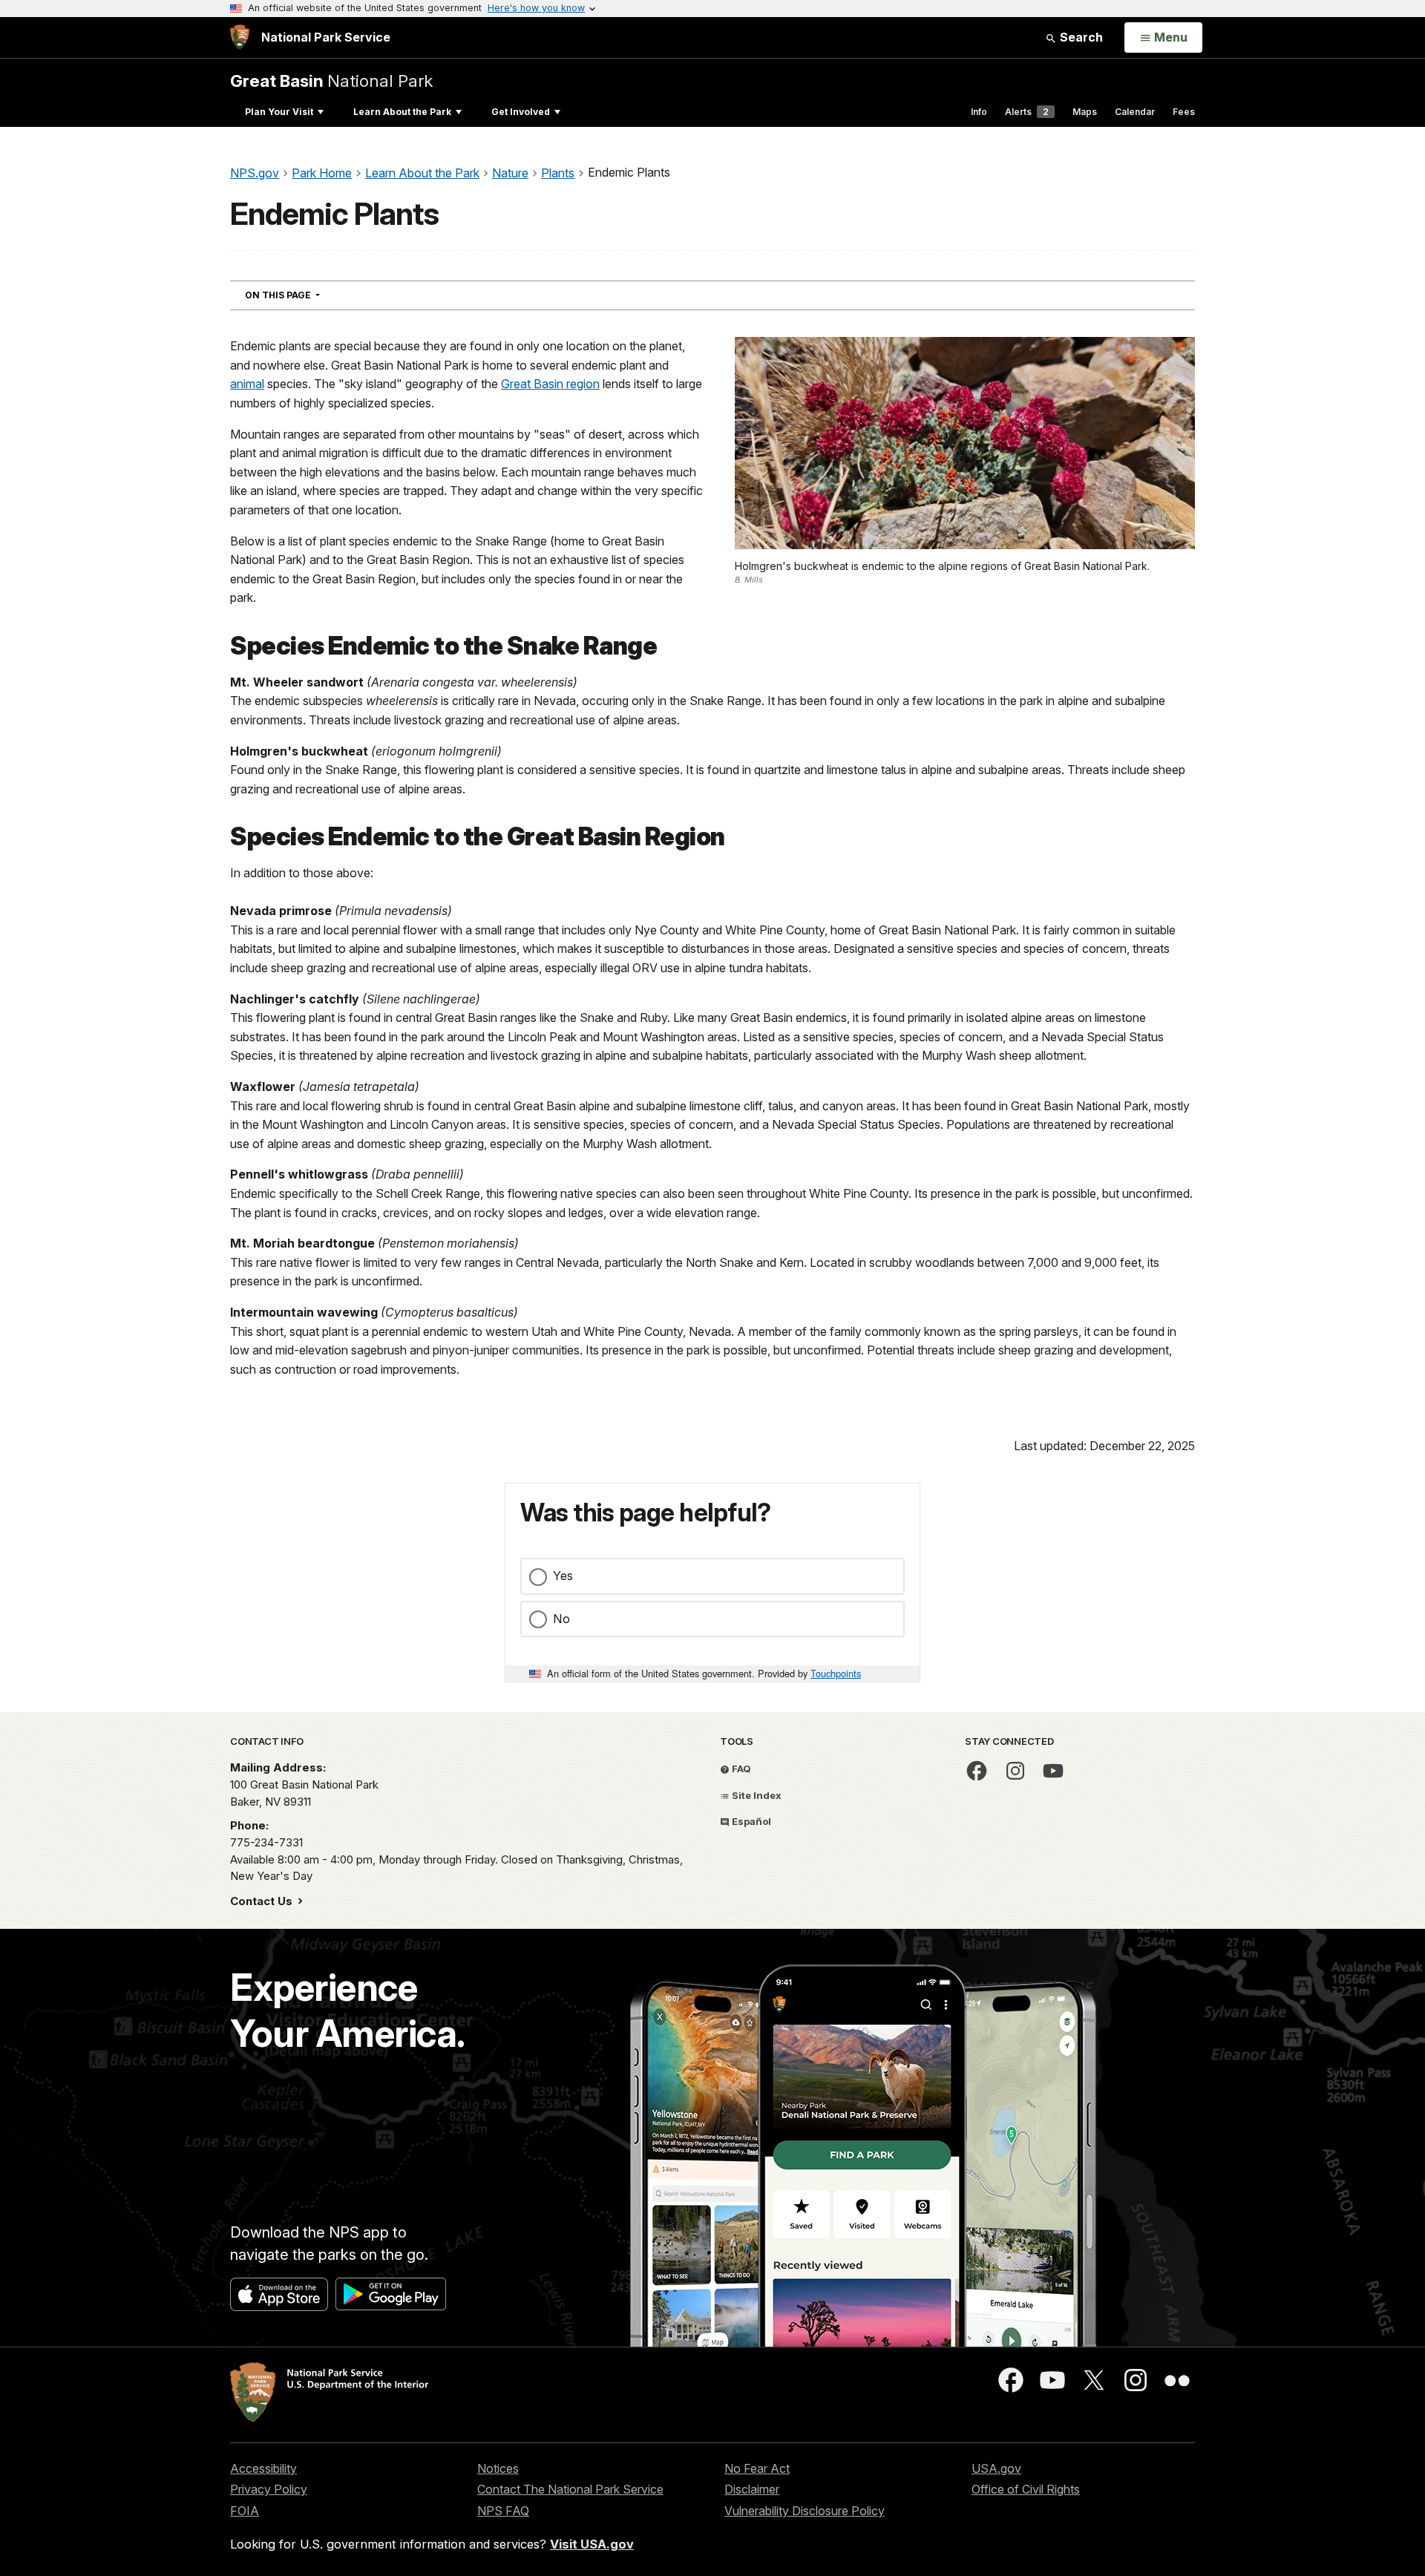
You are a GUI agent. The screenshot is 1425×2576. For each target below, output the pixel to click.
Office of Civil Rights (1026, 2489)
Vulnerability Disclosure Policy (805, 2511)
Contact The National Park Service (570, 2489)
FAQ (740, 1769)
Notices (498, 2468)
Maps (1085, 112)
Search (1080, 37)
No (561, 1619)
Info (979, 112)
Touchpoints (836, 1673)
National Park (331, 81)
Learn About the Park (402, 112)
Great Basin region (550, 384)
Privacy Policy (269, 2489)
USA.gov (996, 2468)
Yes (563, 1576)
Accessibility (263, 2468)
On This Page (309, 295)
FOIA (245, 2511)
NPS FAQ (503, 2511)
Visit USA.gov (592, 2544)
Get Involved (521, 112)
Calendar (1135, 112)
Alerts (1027, 112)
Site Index (756, 1795)
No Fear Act (757, 2468)
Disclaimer (752, 2489)
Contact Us (263, 1901)
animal (247, 384)
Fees (1184, 112)
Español (750, 1821)
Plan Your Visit (279, 112)
